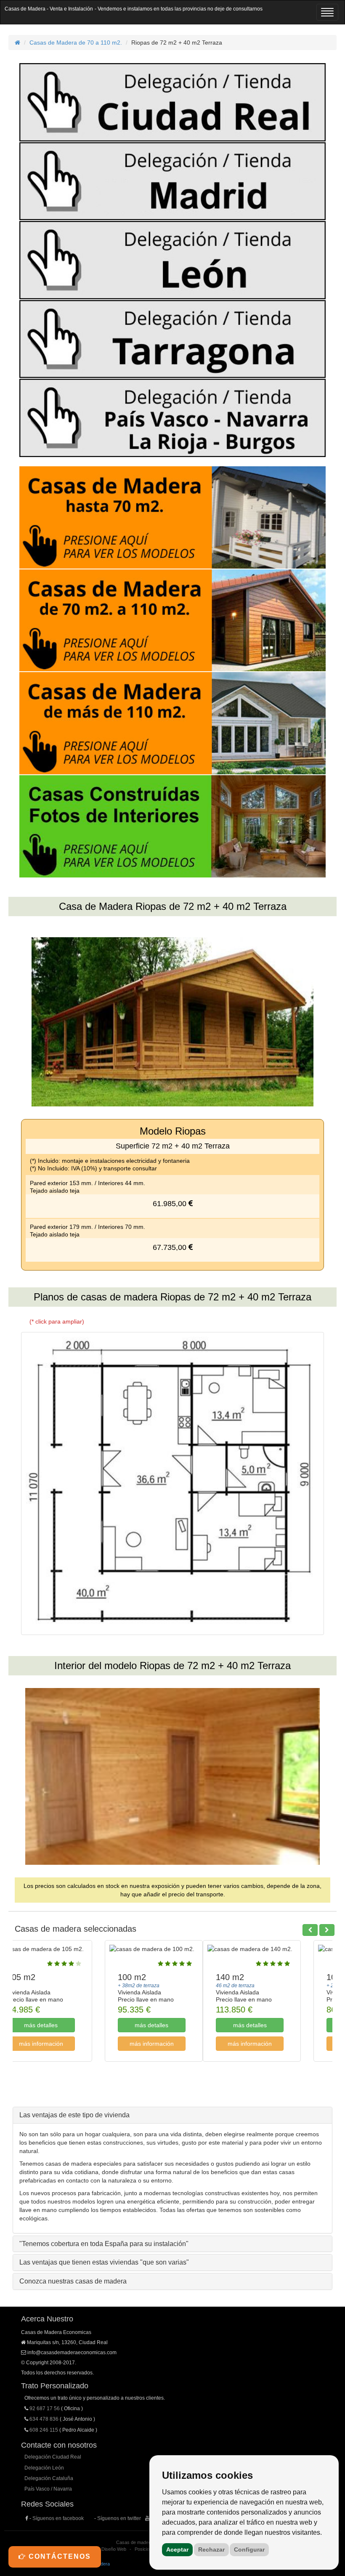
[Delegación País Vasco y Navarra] (172, 418)
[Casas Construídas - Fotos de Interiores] (172, 826)
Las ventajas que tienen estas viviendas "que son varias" (104, 2218)
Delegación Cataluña (49, 2433)
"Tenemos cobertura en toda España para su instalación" (104, 2199)
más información (60, 2044)
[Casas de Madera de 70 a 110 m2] (172, 621)
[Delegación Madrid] (172, 181)
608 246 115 (44, 2385)
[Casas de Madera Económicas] (17, 43)
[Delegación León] (172, 260)
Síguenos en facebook (58, 2473)
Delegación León (44, 2423)
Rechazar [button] (211, 2549)
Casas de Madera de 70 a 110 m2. (76, 43)
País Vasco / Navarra (48, 2444)
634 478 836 (44, 2374)
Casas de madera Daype (142, 2497)
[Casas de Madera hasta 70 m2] (172, 517)
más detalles (60, 2025)
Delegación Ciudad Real (53, 2412)
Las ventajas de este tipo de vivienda (74, 2070)
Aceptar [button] (177, 2549)
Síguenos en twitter (119, 2473)
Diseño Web (114, 2504)
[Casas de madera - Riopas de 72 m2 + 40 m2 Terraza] (172, 1483)
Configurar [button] (249, 2549)
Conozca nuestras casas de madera (73, 2236)
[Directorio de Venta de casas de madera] (65, 2519)
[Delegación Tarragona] (172, 339)
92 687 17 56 (45, 2363)
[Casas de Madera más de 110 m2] (172, 723)
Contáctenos (58, 2556)
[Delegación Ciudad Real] (172, 102)
